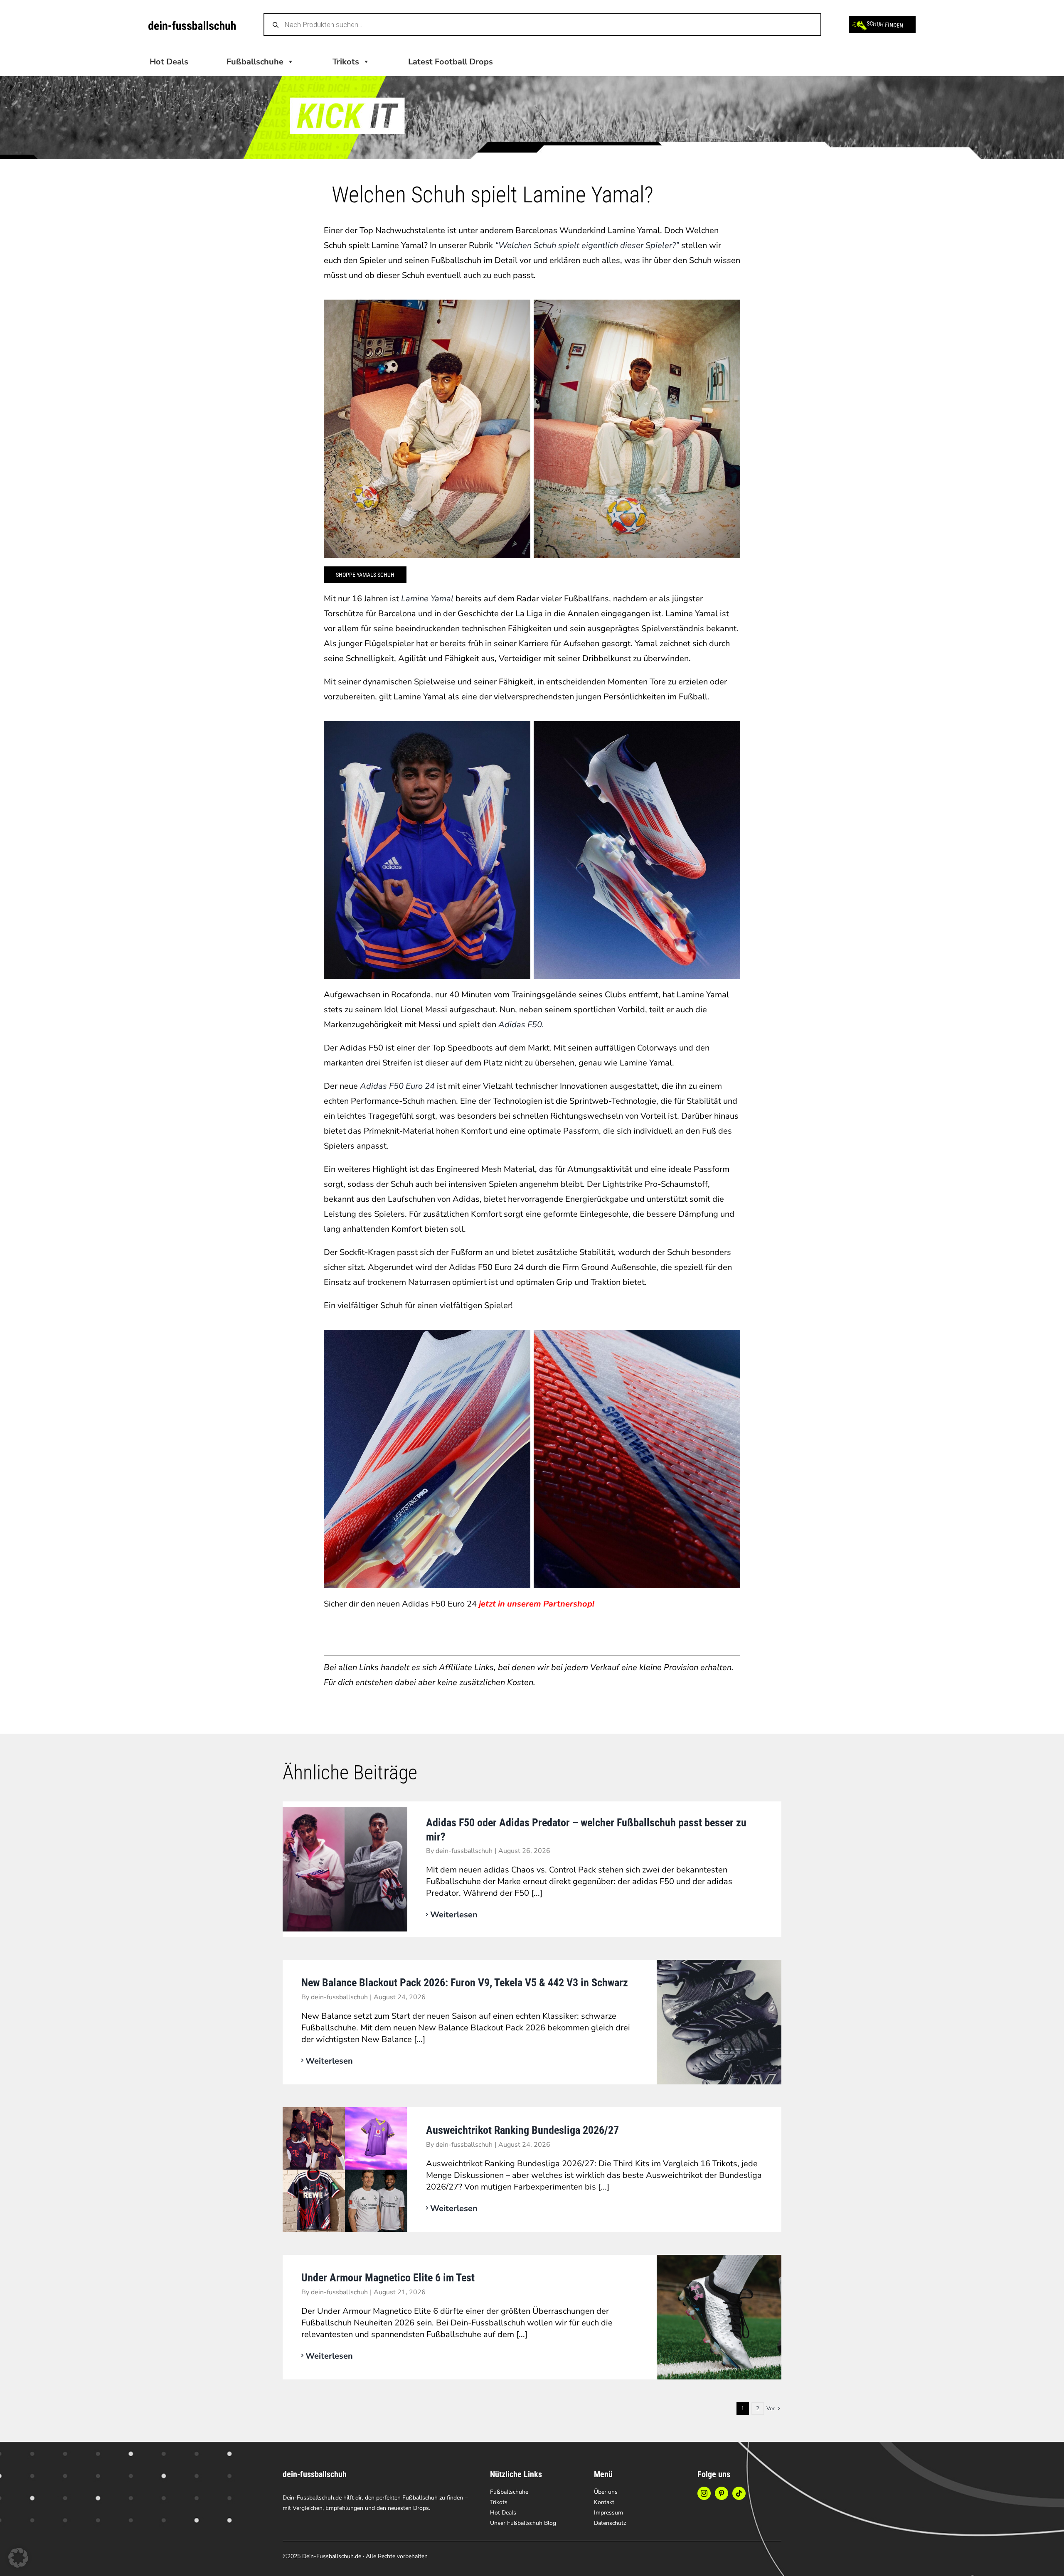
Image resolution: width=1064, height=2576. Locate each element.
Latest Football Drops (451, 62)
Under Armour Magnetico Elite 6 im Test (388, 2278)
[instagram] (704, 2493)
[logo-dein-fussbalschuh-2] (192, 25)
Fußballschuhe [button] (255, 62)
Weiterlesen (454, 1915)
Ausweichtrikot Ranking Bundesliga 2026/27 (522, 2130)
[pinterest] (722, 2493)
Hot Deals (169, 62)
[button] (18, 2558)
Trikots (346, 62)
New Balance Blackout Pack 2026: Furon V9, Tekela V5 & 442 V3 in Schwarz (465, 1983)
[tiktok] (739, 2493)
